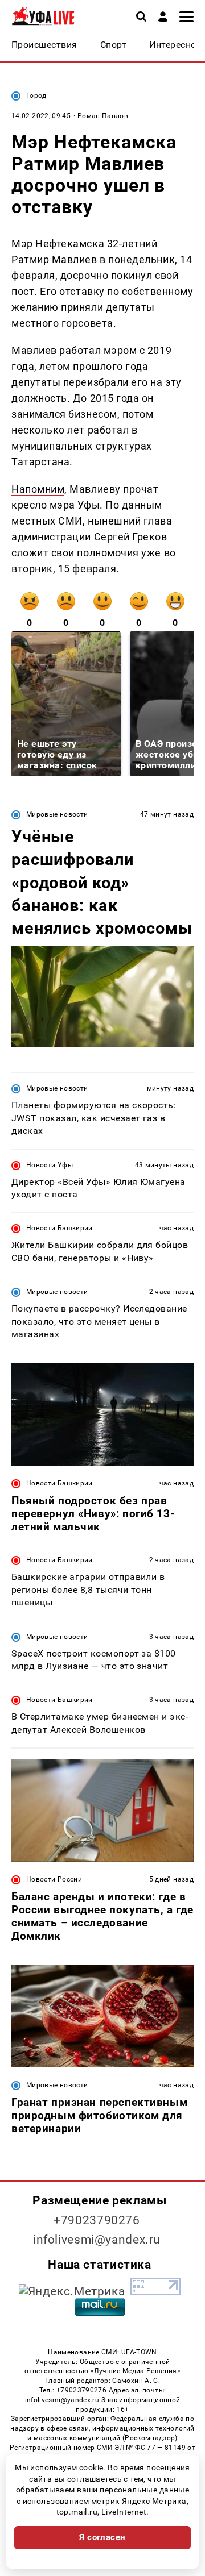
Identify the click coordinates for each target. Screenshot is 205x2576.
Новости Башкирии (60, 1228)
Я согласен (102, 2537)
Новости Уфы (50, 1165)
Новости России (54, 1879)
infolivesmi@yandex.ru (97, 2240)
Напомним (38, 489)
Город (36, 95)
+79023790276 (97, 2220)
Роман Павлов (103, 116)
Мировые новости (57, 814)
